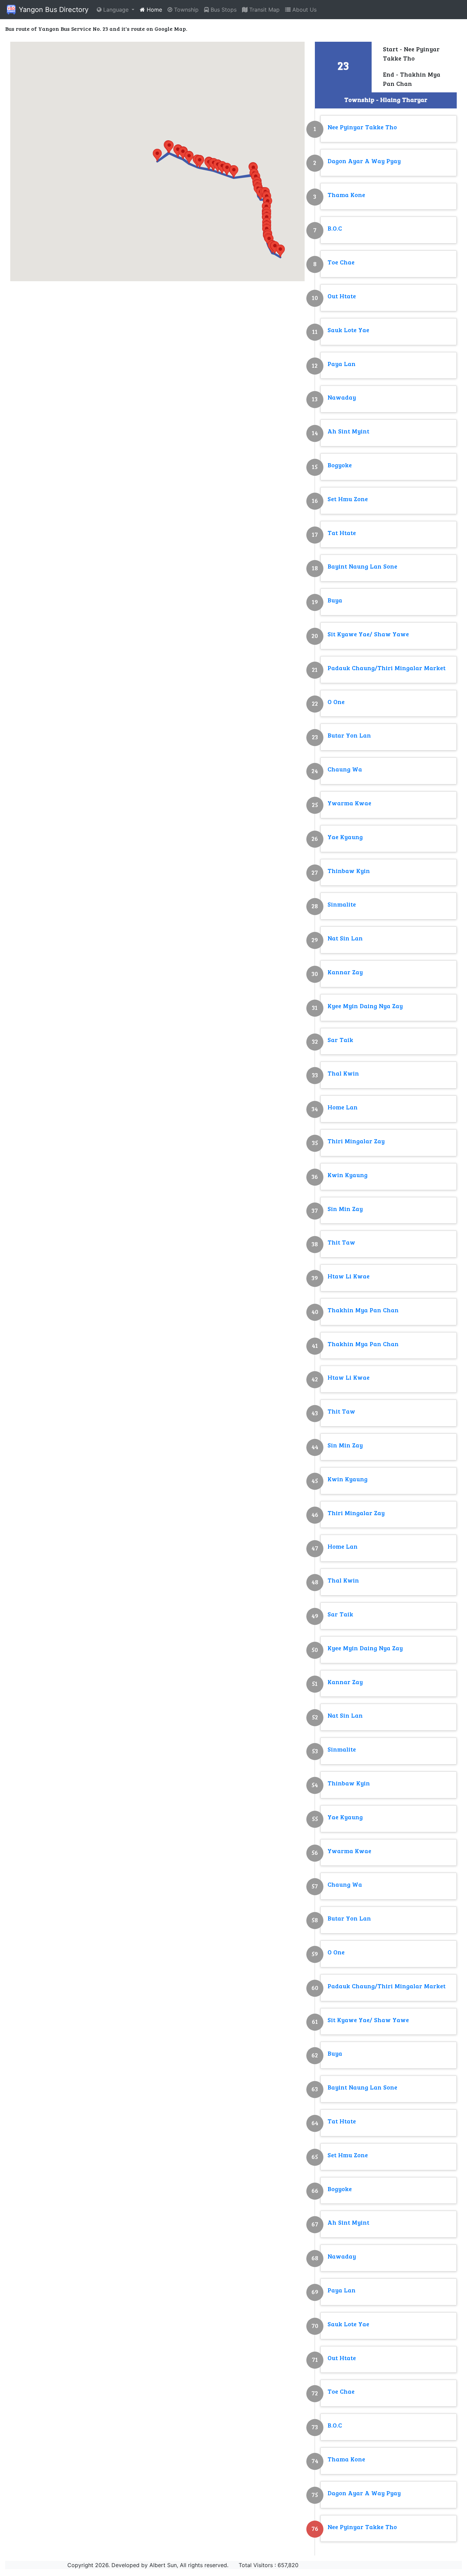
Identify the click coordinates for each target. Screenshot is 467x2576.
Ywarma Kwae (349, 804)
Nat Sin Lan (345, 939)
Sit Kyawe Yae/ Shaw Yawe (368, 635)
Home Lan (343, 1108)
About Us (304, 10)
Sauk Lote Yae (348, 331)
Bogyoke (340, 466)
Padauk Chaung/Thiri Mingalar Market (386, 669)
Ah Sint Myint (348, 432)
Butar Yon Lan (349, 736)
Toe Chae (341, 263)
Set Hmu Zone (348, 500)
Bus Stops (223, 10)
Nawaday (342, 398)
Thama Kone (346, 196)
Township (185, 10)
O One (336, 702)
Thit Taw (341, 1243)
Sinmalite (342, 905)
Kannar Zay (345, 973)
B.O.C (335, 229)
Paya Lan (342, 365)
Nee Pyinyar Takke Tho (362, 128)
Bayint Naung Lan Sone (362, 567)
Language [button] (116, 10)
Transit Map (264, 10)
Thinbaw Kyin (349, 871)
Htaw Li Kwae (349, 1277)
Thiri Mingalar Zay (356, 1142)
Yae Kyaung (345, 838)
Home (154, 10)
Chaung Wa (345, 770)
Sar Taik (340, 1040)
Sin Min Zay (345, 1209)
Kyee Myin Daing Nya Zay (365, 1007)
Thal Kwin (343, 1074)
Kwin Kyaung (348, 1176)
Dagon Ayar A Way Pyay (364, 162)
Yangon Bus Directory (53, 10)
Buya (335, 601)
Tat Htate (342, 534)
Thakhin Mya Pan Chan (363, 1311)
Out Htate (342, 297)
